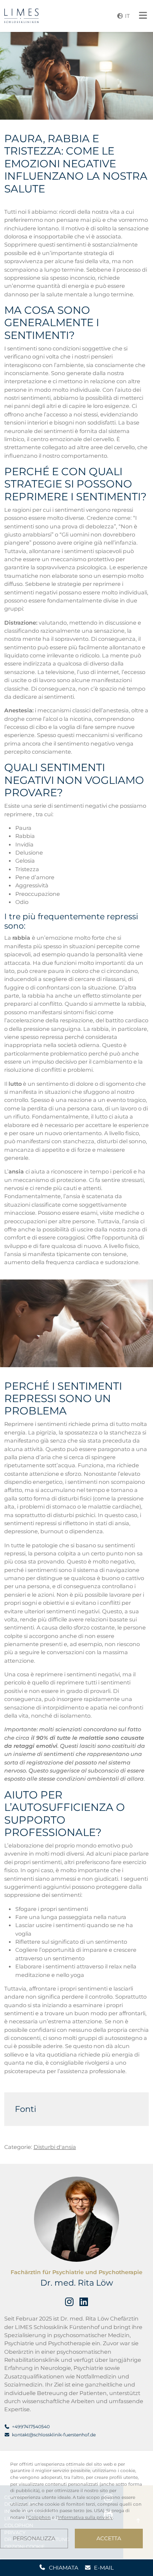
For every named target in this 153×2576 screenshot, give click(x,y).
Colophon (39, 2517)
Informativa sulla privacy (85, 2517)
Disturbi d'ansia (55, 2147)
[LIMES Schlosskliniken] (21, 16)
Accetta (109, 2538)
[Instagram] (69, 2302)
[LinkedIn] (84, 2302)
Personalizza (34, 2538)
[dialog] (76, 2505)
